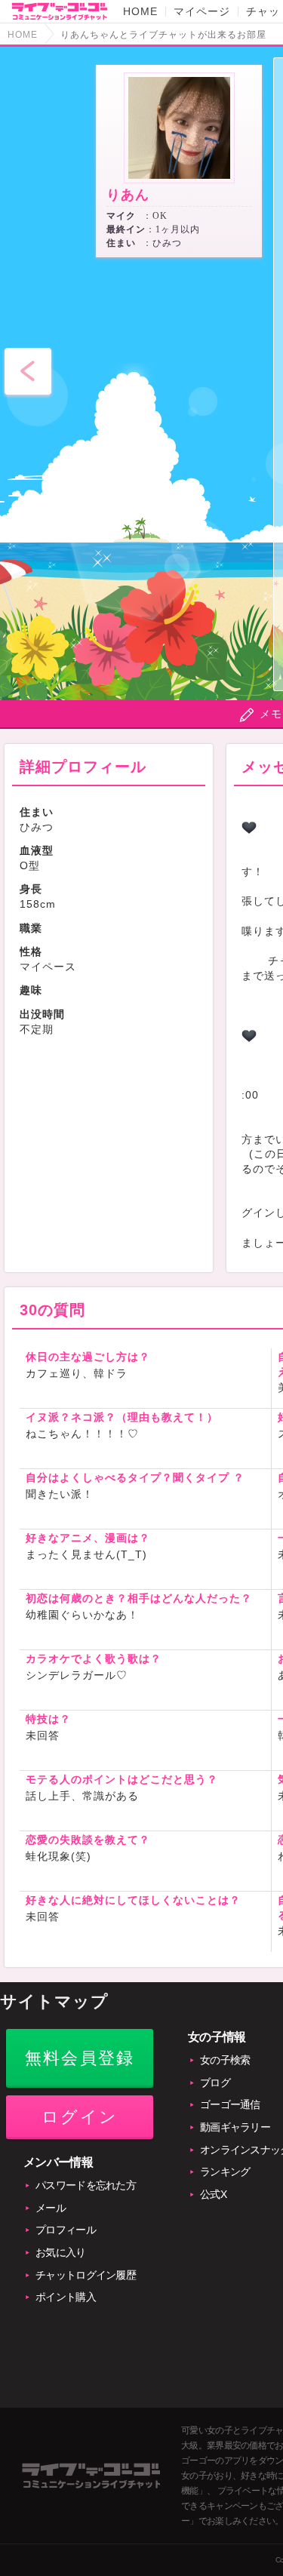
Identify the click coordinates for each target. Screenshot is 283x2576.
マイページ (202, 11)
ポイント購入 (66, 2297)
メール (51, 2208)
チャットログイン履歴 (86, 2275)
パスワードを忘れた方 (86, 2185)
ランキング (225, 2172)
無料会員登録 (80, 2058)
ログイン (80, 2117)
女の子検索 (225, 2060)
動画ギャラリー (235, 2127)
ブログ (215, 2083)
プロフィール (66, 2230)
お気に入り (61, 2252)
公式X (213, 2194)
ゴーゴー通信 (230, 2104)
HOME (140, 11)
